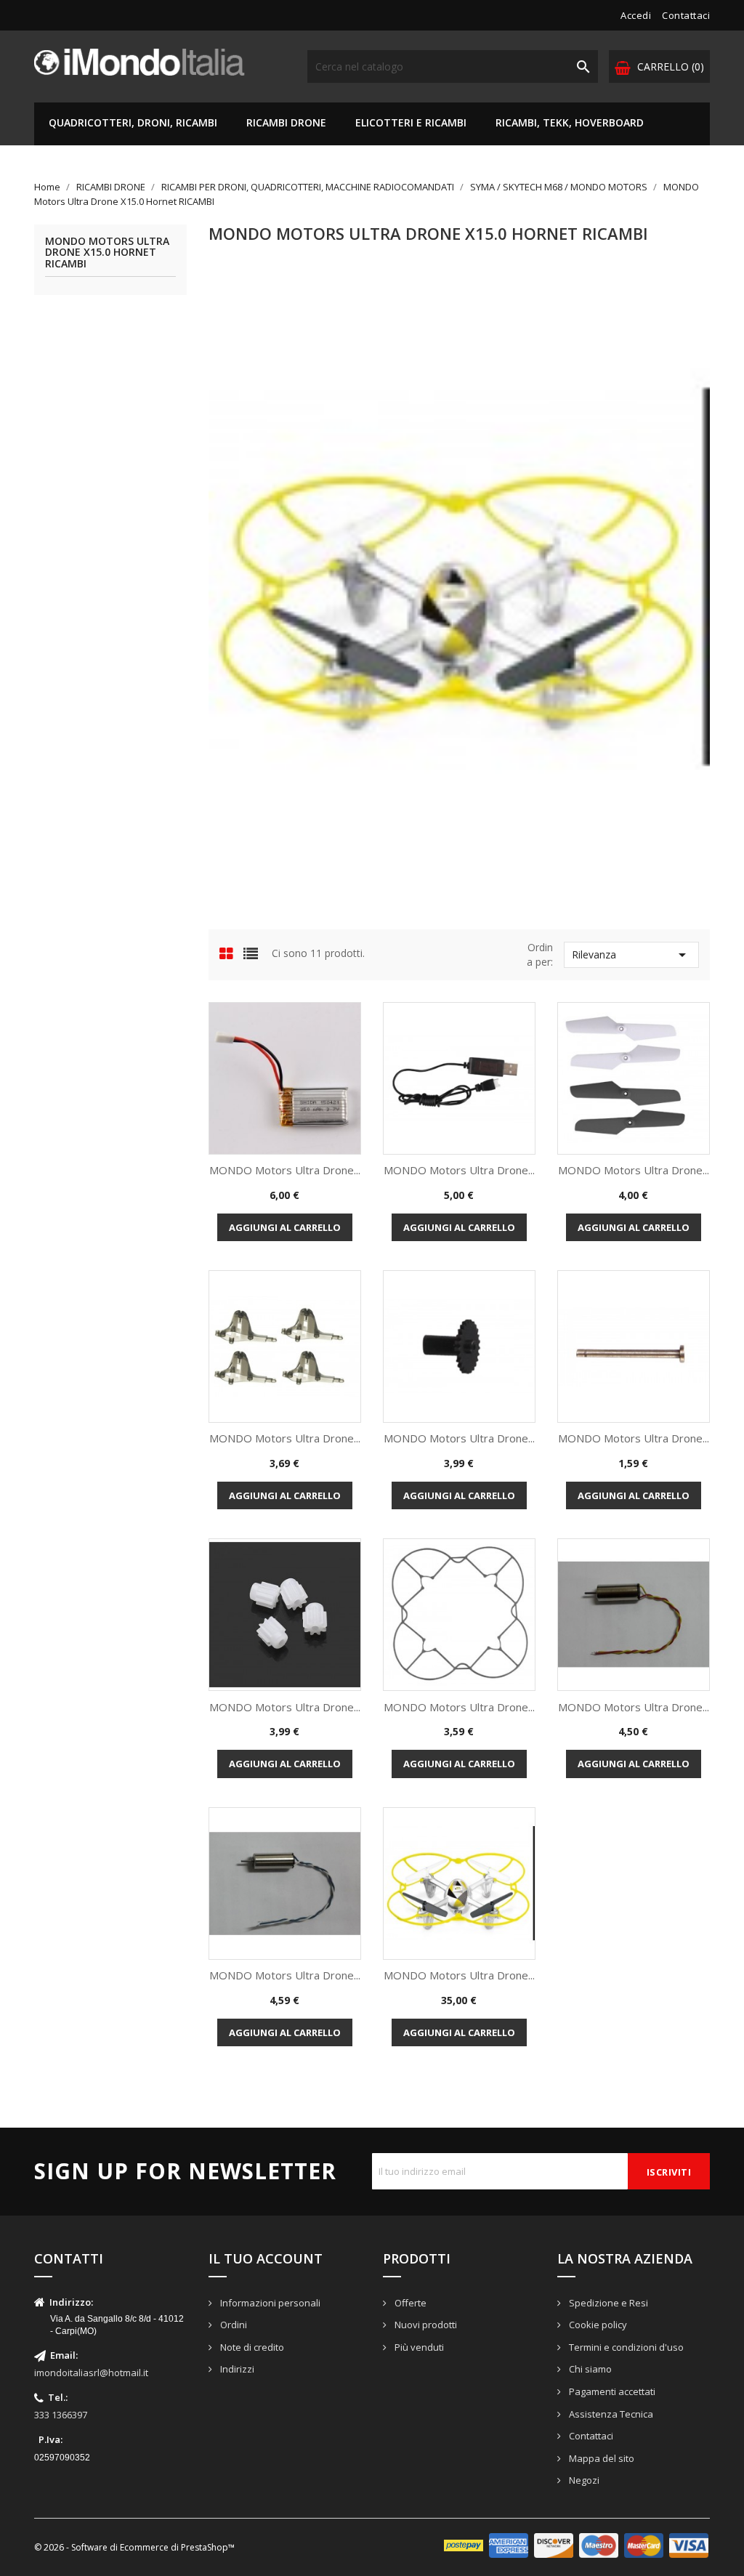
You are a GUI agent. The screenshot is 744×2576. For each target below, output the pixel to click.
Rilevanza (631, 955)
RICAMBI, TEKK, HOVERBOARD (570, 122)
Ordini (232, 2325)
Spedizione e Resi (607, 2303)
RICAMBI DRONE (286, 122)
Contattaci (686, 15)
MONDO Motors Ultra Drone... (285, 1170)
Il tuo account (266, 2258)
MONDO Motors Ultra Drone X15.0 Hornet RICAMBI (107, 253)
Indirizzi (236, 2369)
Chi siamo (589, 2369)
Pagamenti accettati (611, 2391)
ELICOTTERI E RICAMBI (411, 122)
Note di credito (251, 2347)
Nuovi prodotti (425, 2325)
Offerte (409, 2303)
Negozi (583, 2480)
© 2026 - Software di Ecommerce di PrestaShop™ (134, 2547)
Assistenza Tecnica (610, 2414)
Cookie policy (597, 2325)
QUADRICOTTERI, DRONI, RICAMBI (133, 122)
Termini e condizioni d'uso (625, 2347)
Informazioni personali (269, 2303)
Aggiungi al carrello (285, 1227)
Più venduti (418, 2347)
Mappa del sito (601, 2458)
